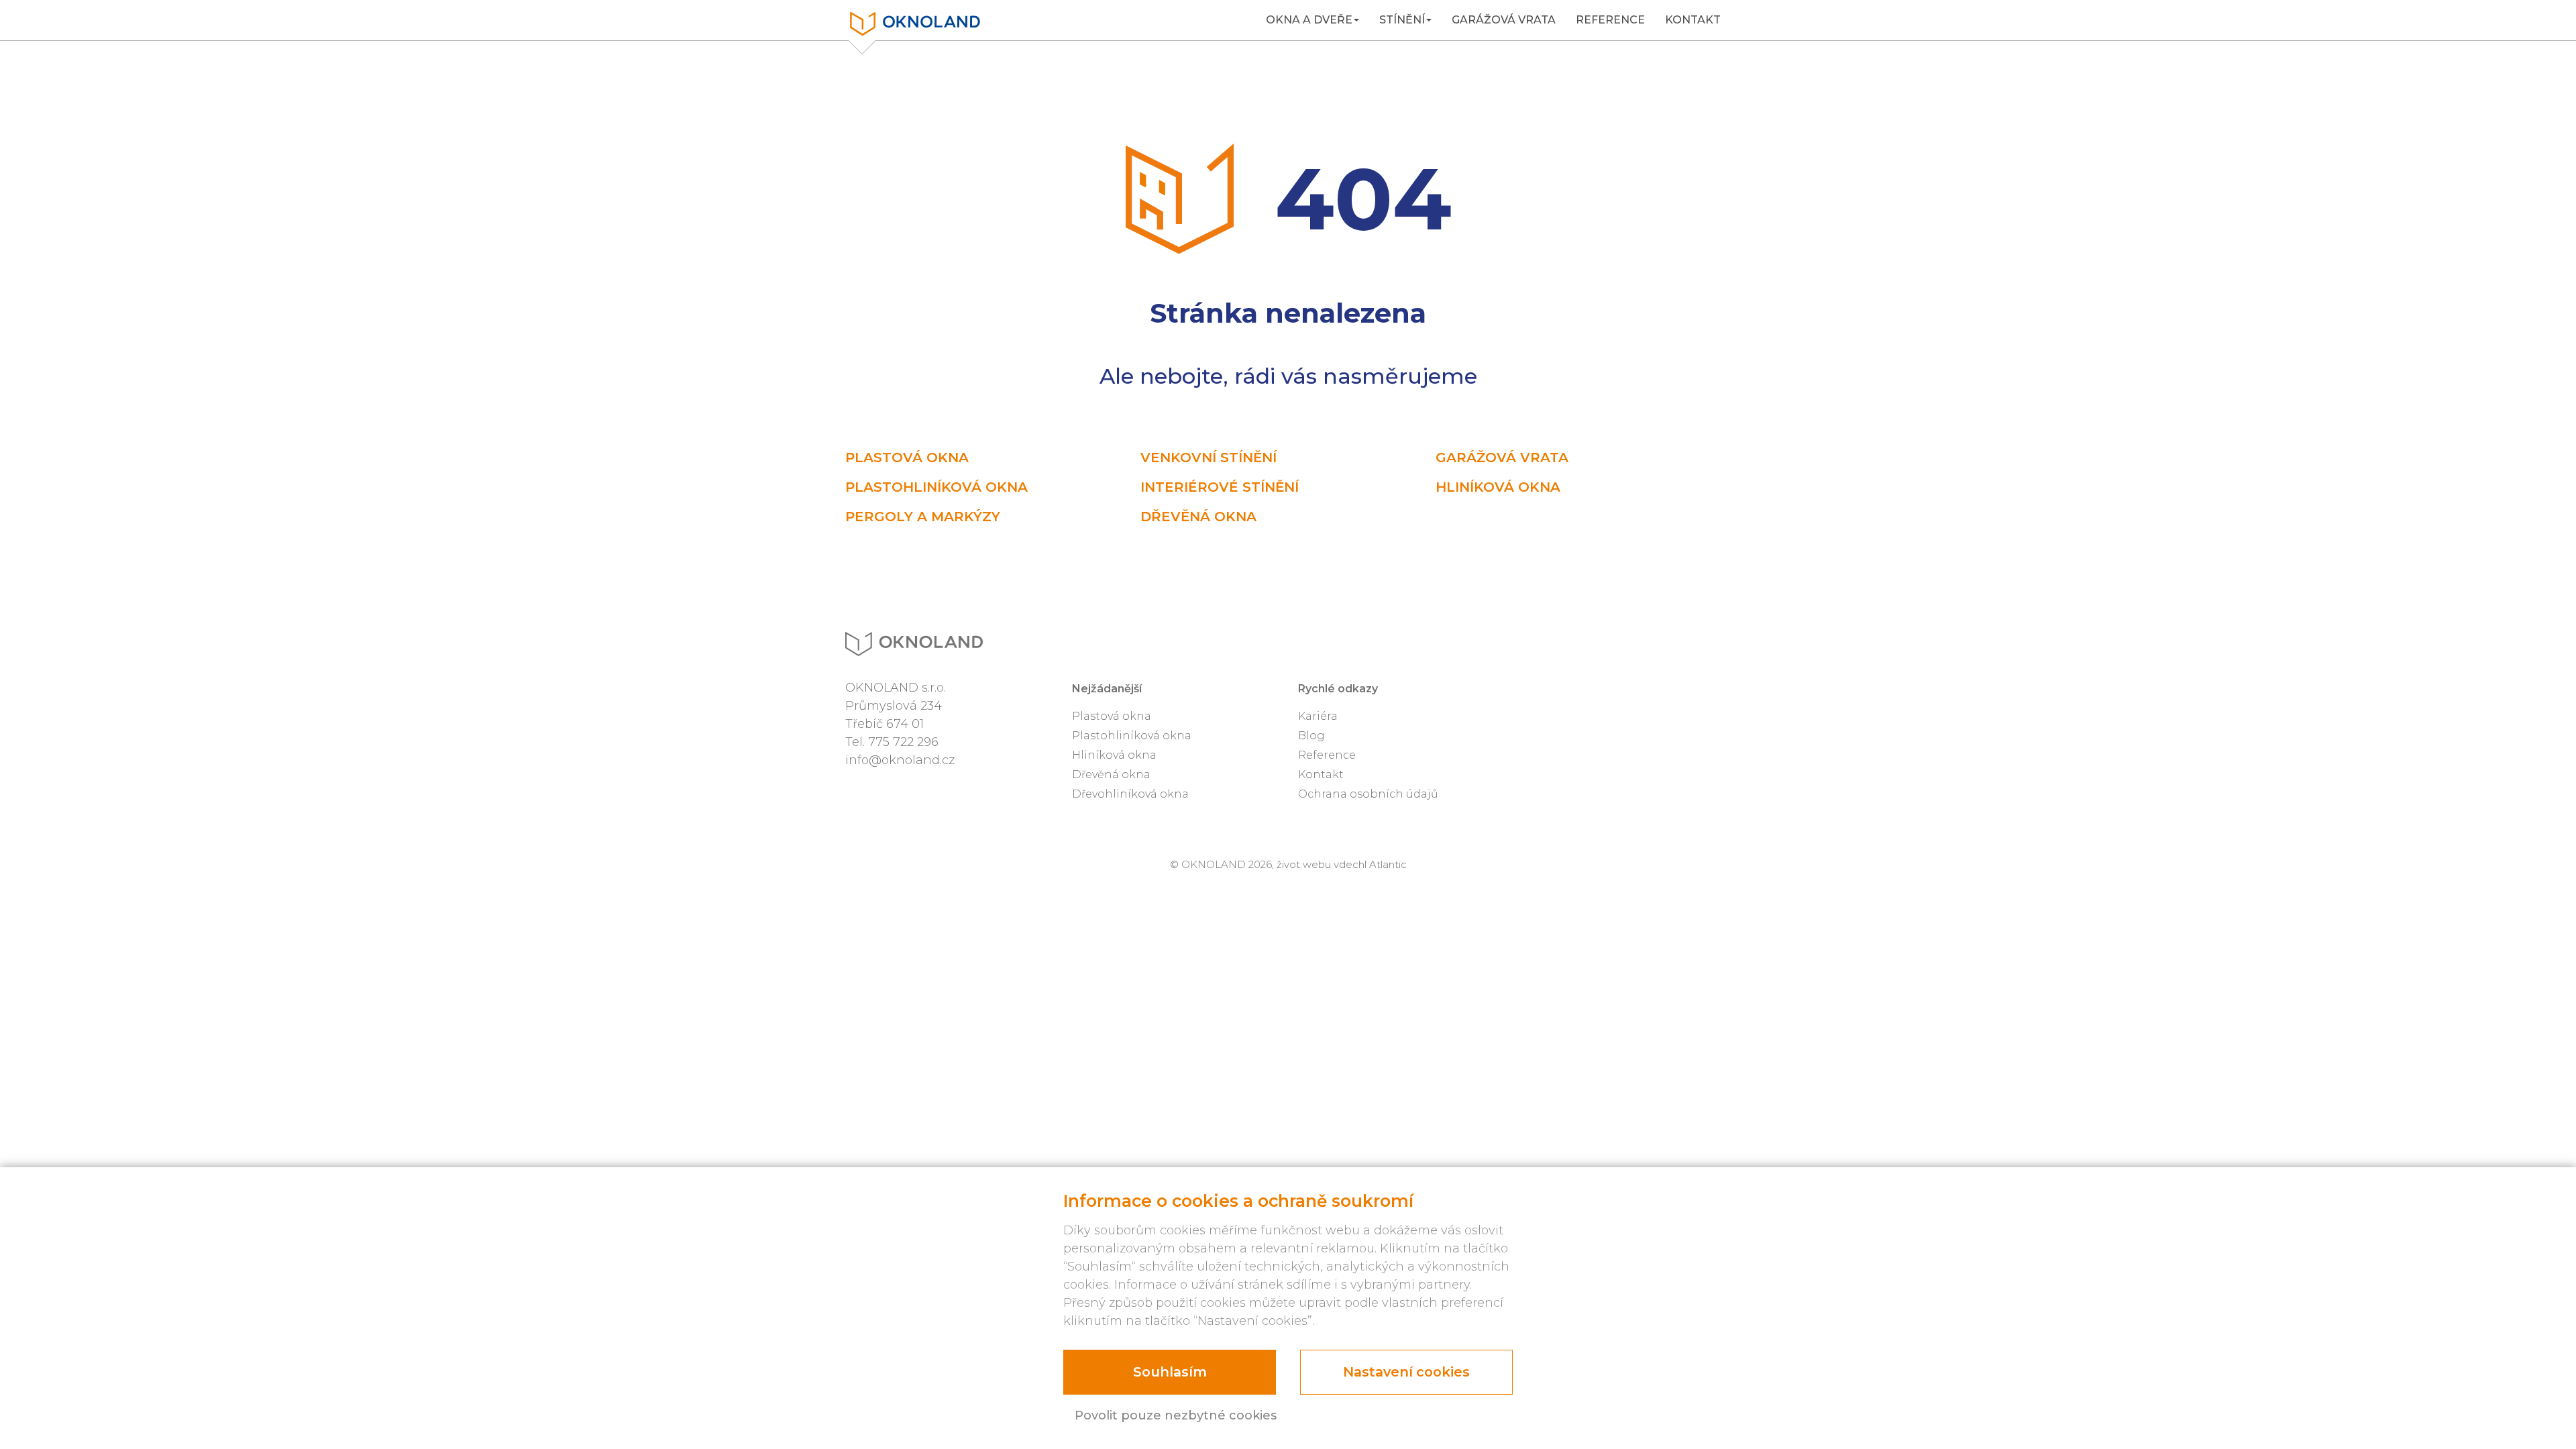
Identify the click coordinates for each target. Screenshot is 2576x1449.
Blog (1311, 736)
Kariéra (1318, 716)
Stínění (1402, 20)
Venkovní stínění (1209, 458)
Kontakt (1693, 20)
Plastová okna (907, 458)
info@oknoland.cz (900, 760)
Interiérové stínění (1220, 487)
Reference (1610, 20)
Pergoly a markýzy (923, 517)
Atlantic (1388, 864)
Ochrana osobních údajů (1368, 794)
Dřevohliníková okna (1130, 794)
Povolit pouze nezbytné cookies (1176, 1415)
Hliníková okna (1498, 487)
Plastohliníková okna (936, 487)
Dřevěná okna (1198, 517)
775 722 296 (903, 742)
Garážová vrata (1504, 20)
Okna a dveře (1309, 20)
